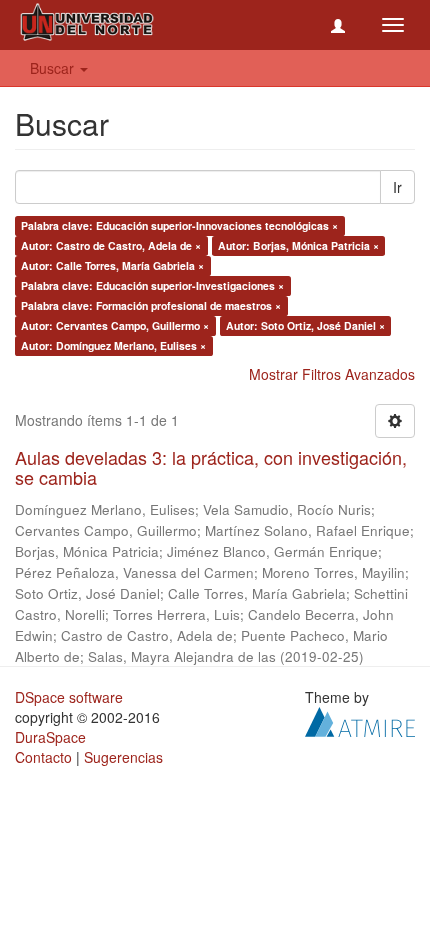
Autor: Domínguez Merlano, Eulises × (113, 345)
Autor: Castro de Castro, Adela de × (111, 245)
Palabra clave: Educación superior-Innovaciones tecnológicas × (179, 225)
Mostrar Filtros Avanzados (332, 374)
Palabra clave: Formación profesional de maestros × (151, 305)
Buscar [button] (54, 68)
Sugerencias (123, 757)
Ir (397, 187)
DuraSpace (50, 737)
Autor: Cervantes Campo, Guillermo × (115, 325)
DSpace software (69, 697)
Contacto (43, 757)
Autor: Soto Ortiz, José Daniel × (305, 325)
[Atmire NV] (360, 719)
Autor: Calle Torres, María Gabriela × (112, 265)
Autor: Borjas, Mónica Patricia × (298, 245)
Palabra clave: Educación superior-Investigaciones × (152, 285)
